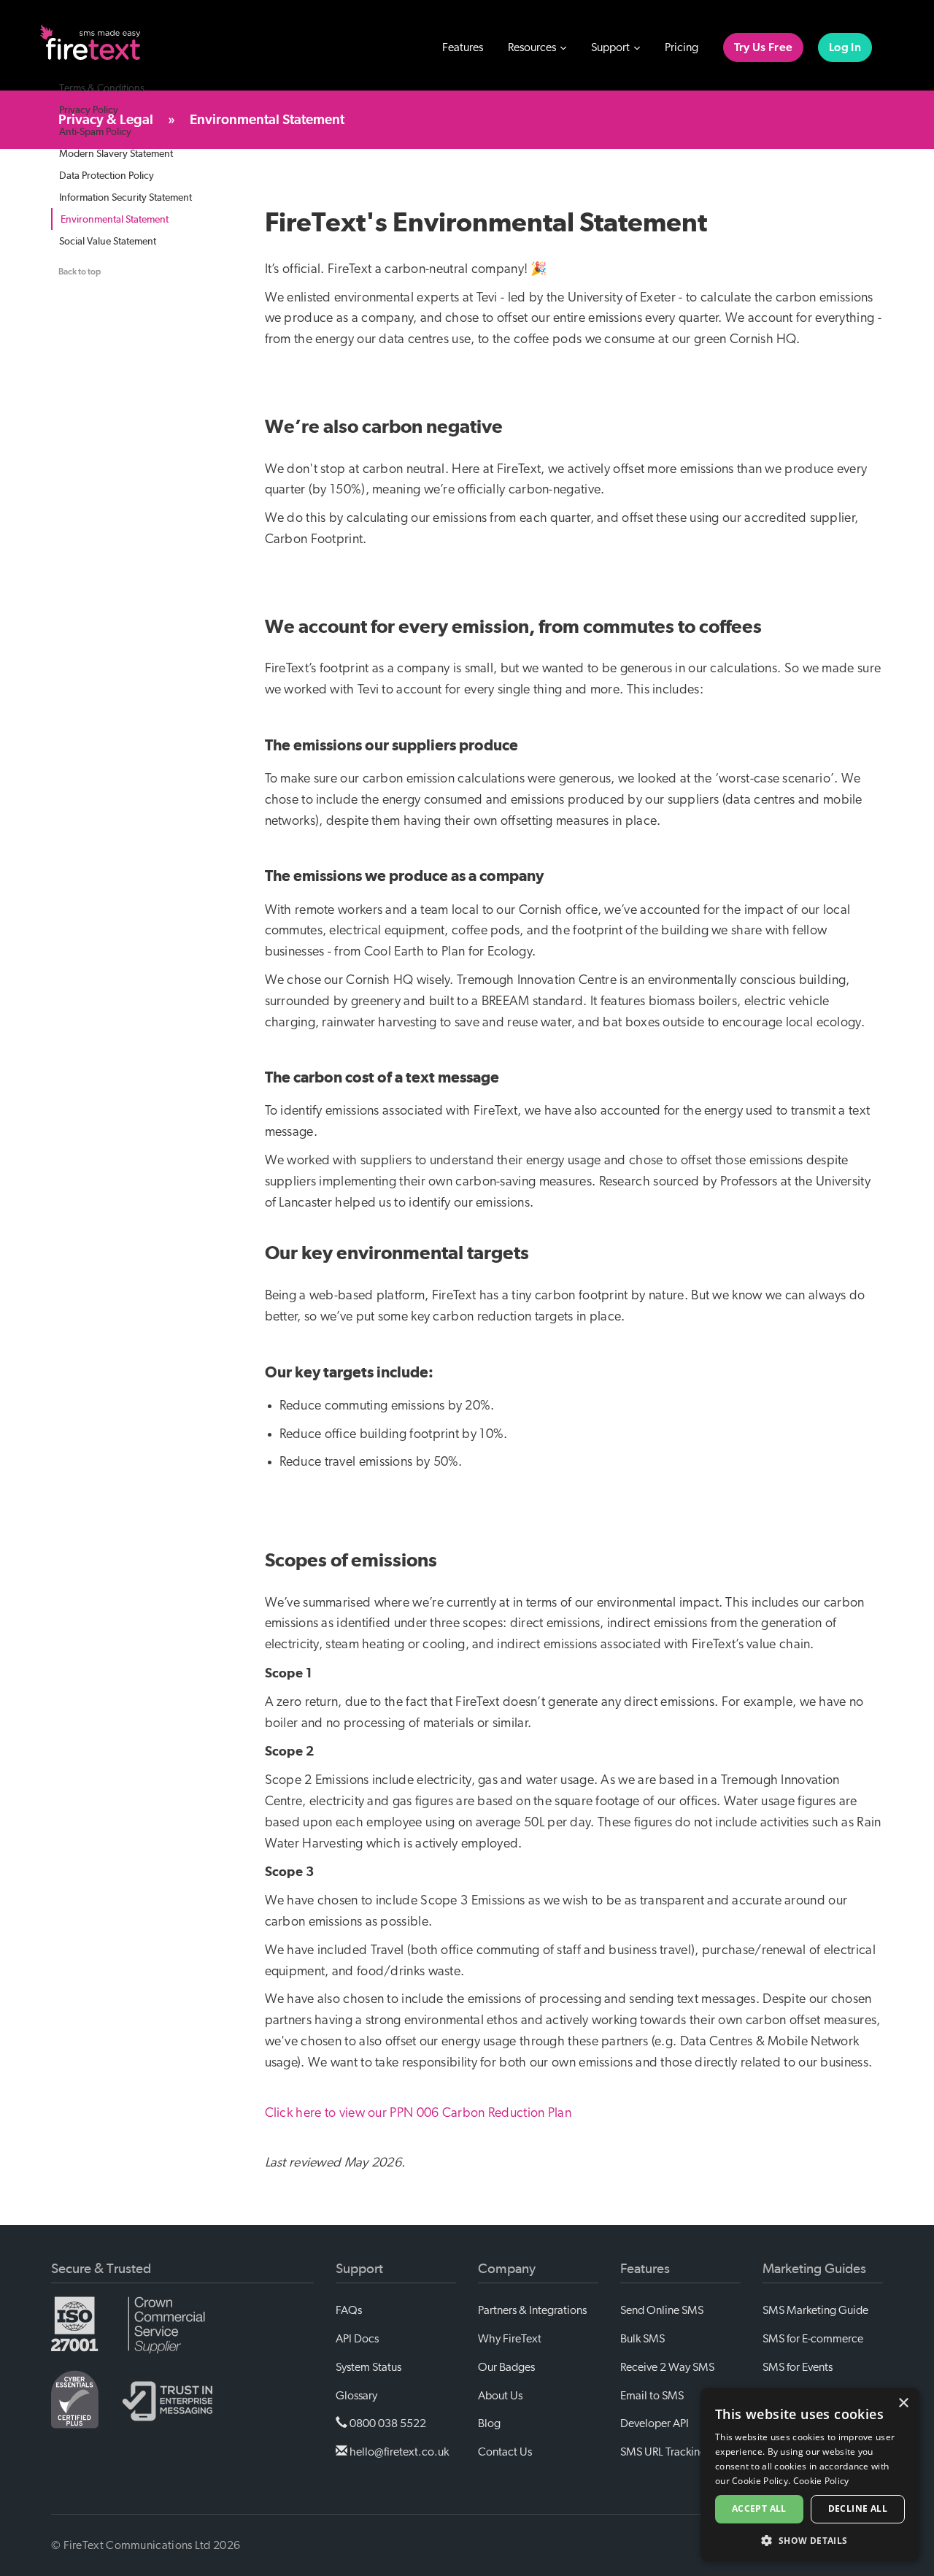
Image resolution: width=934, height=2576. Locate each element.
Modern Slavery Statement (116, 153)
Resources (533, 47)
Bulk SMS (642, 2339)
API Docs (357, 2339)
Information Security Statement (126, 197)
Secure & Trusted (101, 2269)
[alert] (810, 2475)
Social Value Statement (108, 241)
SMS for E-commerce (813, 2339)
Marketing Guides (814, 2269)
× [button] (903, 2403)
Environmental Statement (115, 219)
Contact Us (505, 2452)
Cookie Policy (821, 2481)
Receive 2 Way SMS (667, 2367)
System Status (368, 2367)
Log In (845, 47)
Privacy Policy (89, 109)
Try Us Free (763, 47)
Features (463, 47)
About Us (500, 2396)
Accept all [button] (759, 2508)
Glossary (356, 2396)
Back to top (80, 272)
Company (507, 2269)
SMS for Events (798, 2367)
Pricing (682, 47)
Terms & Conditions (102, 88)
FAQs (349, 2310)
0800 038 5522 (387, 2423)
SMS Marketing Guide (815, 2310)
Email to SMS (652, 2396)
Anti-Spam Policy (95, 131)
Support (611, 47)
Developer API (655, 2423)
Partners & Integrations (532, 2310)
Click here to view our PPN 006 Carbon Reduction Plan (418, 2113)
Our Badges (506, 2367)
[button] (810, 2540)
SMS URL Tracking (663, 2452)
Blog (489, 2423)
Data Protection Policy (107, 175)
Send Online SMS (662, 2310)
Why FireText (510, 2339)
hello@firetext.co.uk (398, 2452)
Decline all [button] (858, 2508)
